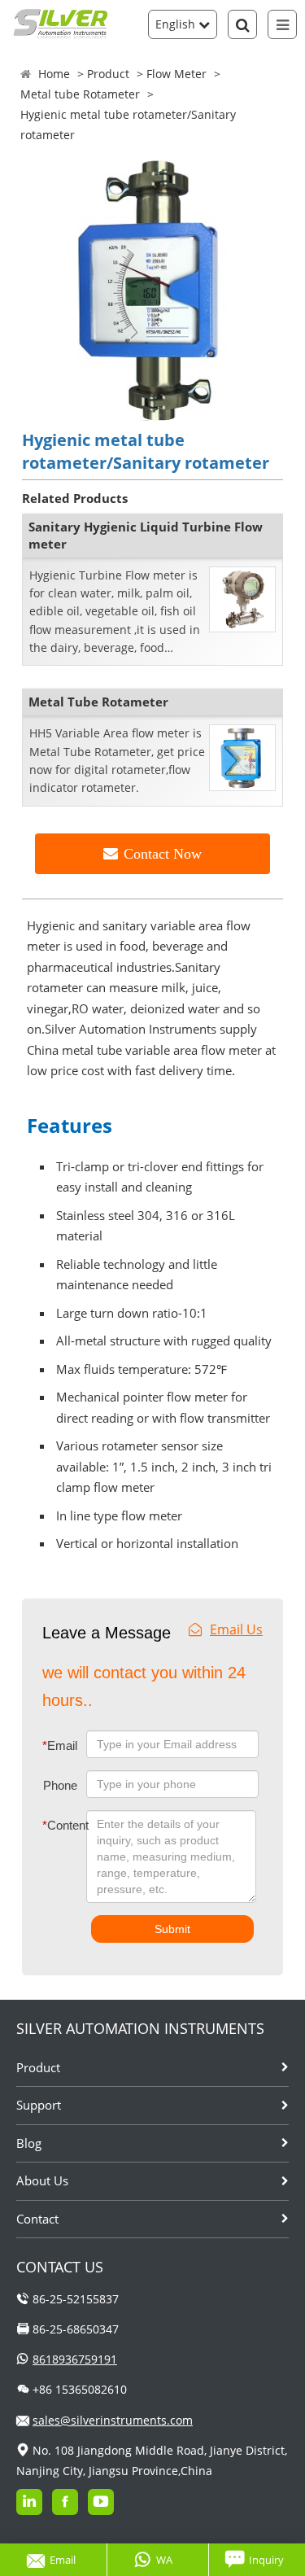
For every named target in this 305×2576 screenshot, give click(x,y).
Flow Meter (176, 74)
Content (53, 1825)
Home (54, 74)
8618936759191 (75, 2359)
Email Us (236, 1629)
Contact (37, 2219)
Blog (29, 2143)
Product (108, 74)
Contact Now (163, 854)
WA (164, 2560)
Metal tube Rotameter (80, 94)
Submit (172, 1929)
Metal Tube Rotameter (98, 702)
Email (60, 1745)
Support (39, 2105)
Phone (60, 1785)
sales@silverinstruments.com (113, 2420)
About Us (42, 2180)
